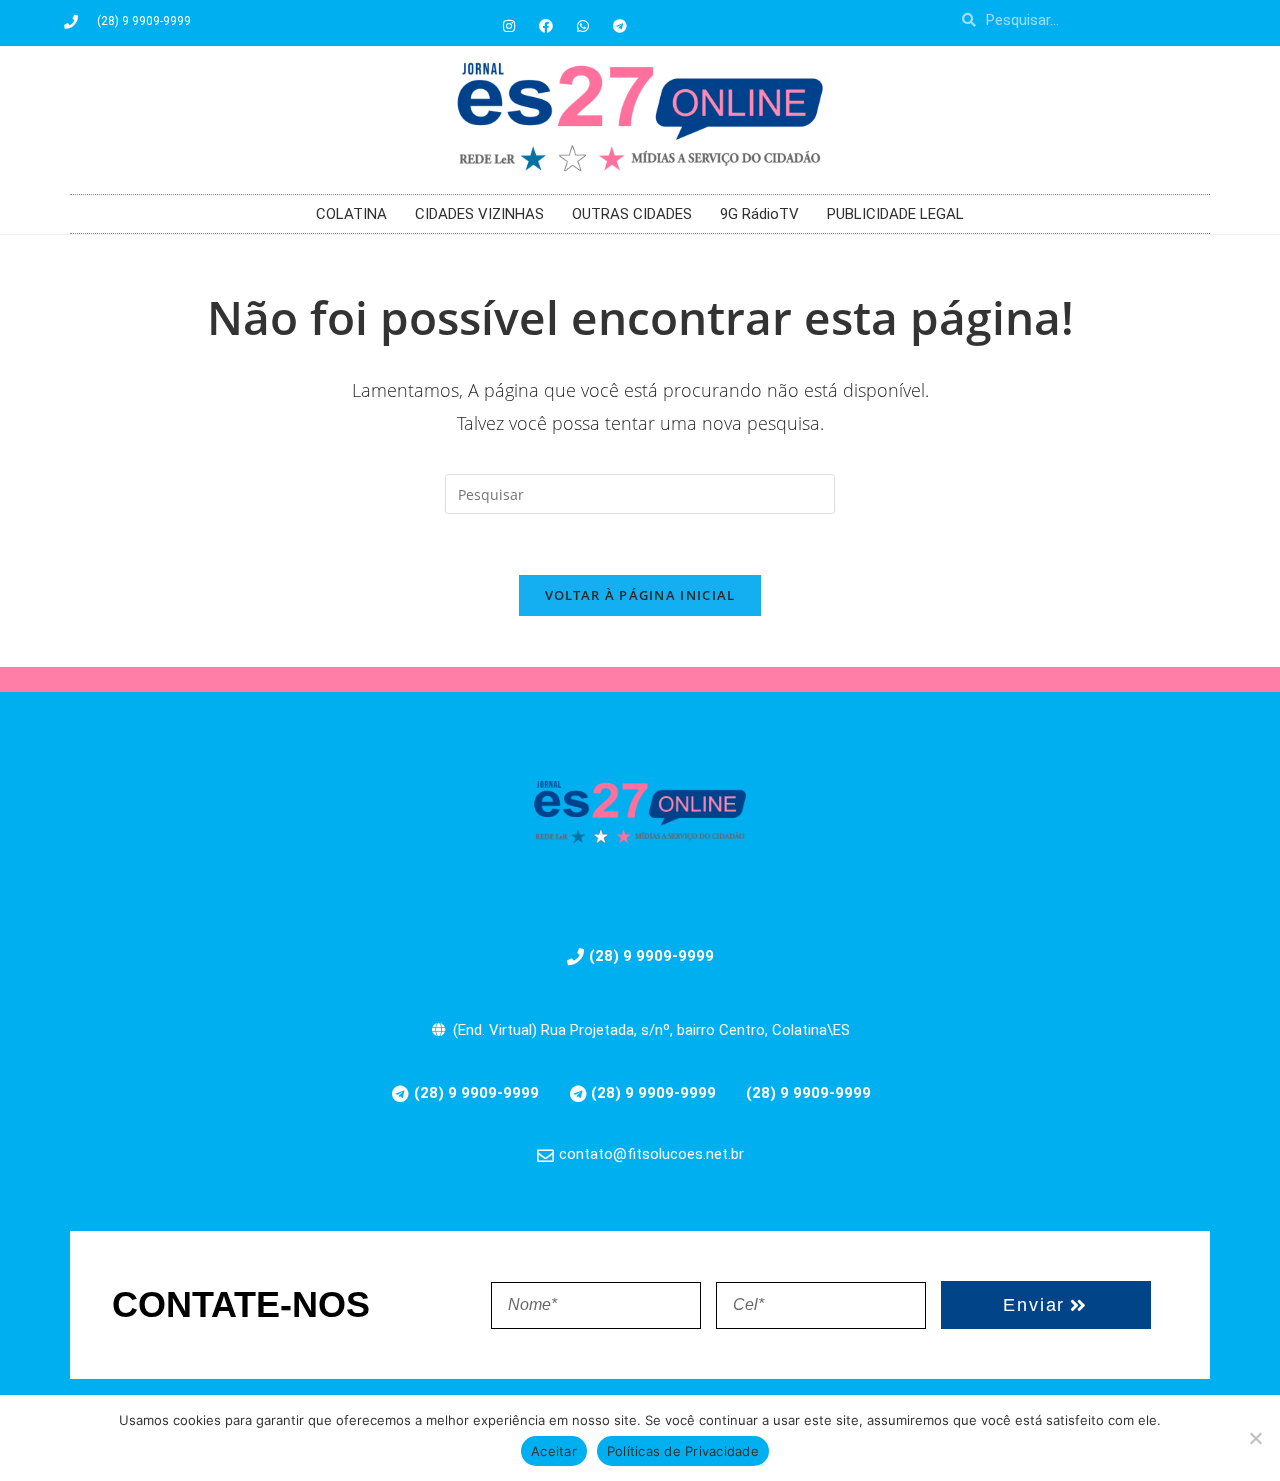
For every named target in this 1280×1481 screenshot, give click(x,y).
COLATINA (351, 214)
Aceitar (554, 1451)
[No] (1255, 1438)
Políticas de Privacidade (683, 1451)
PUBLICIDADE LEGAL (895, 214)
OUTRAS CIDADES (632, 214)
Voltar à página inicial (640, 595)
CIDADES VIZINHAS (479, 214)
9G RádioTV (759, 214)
